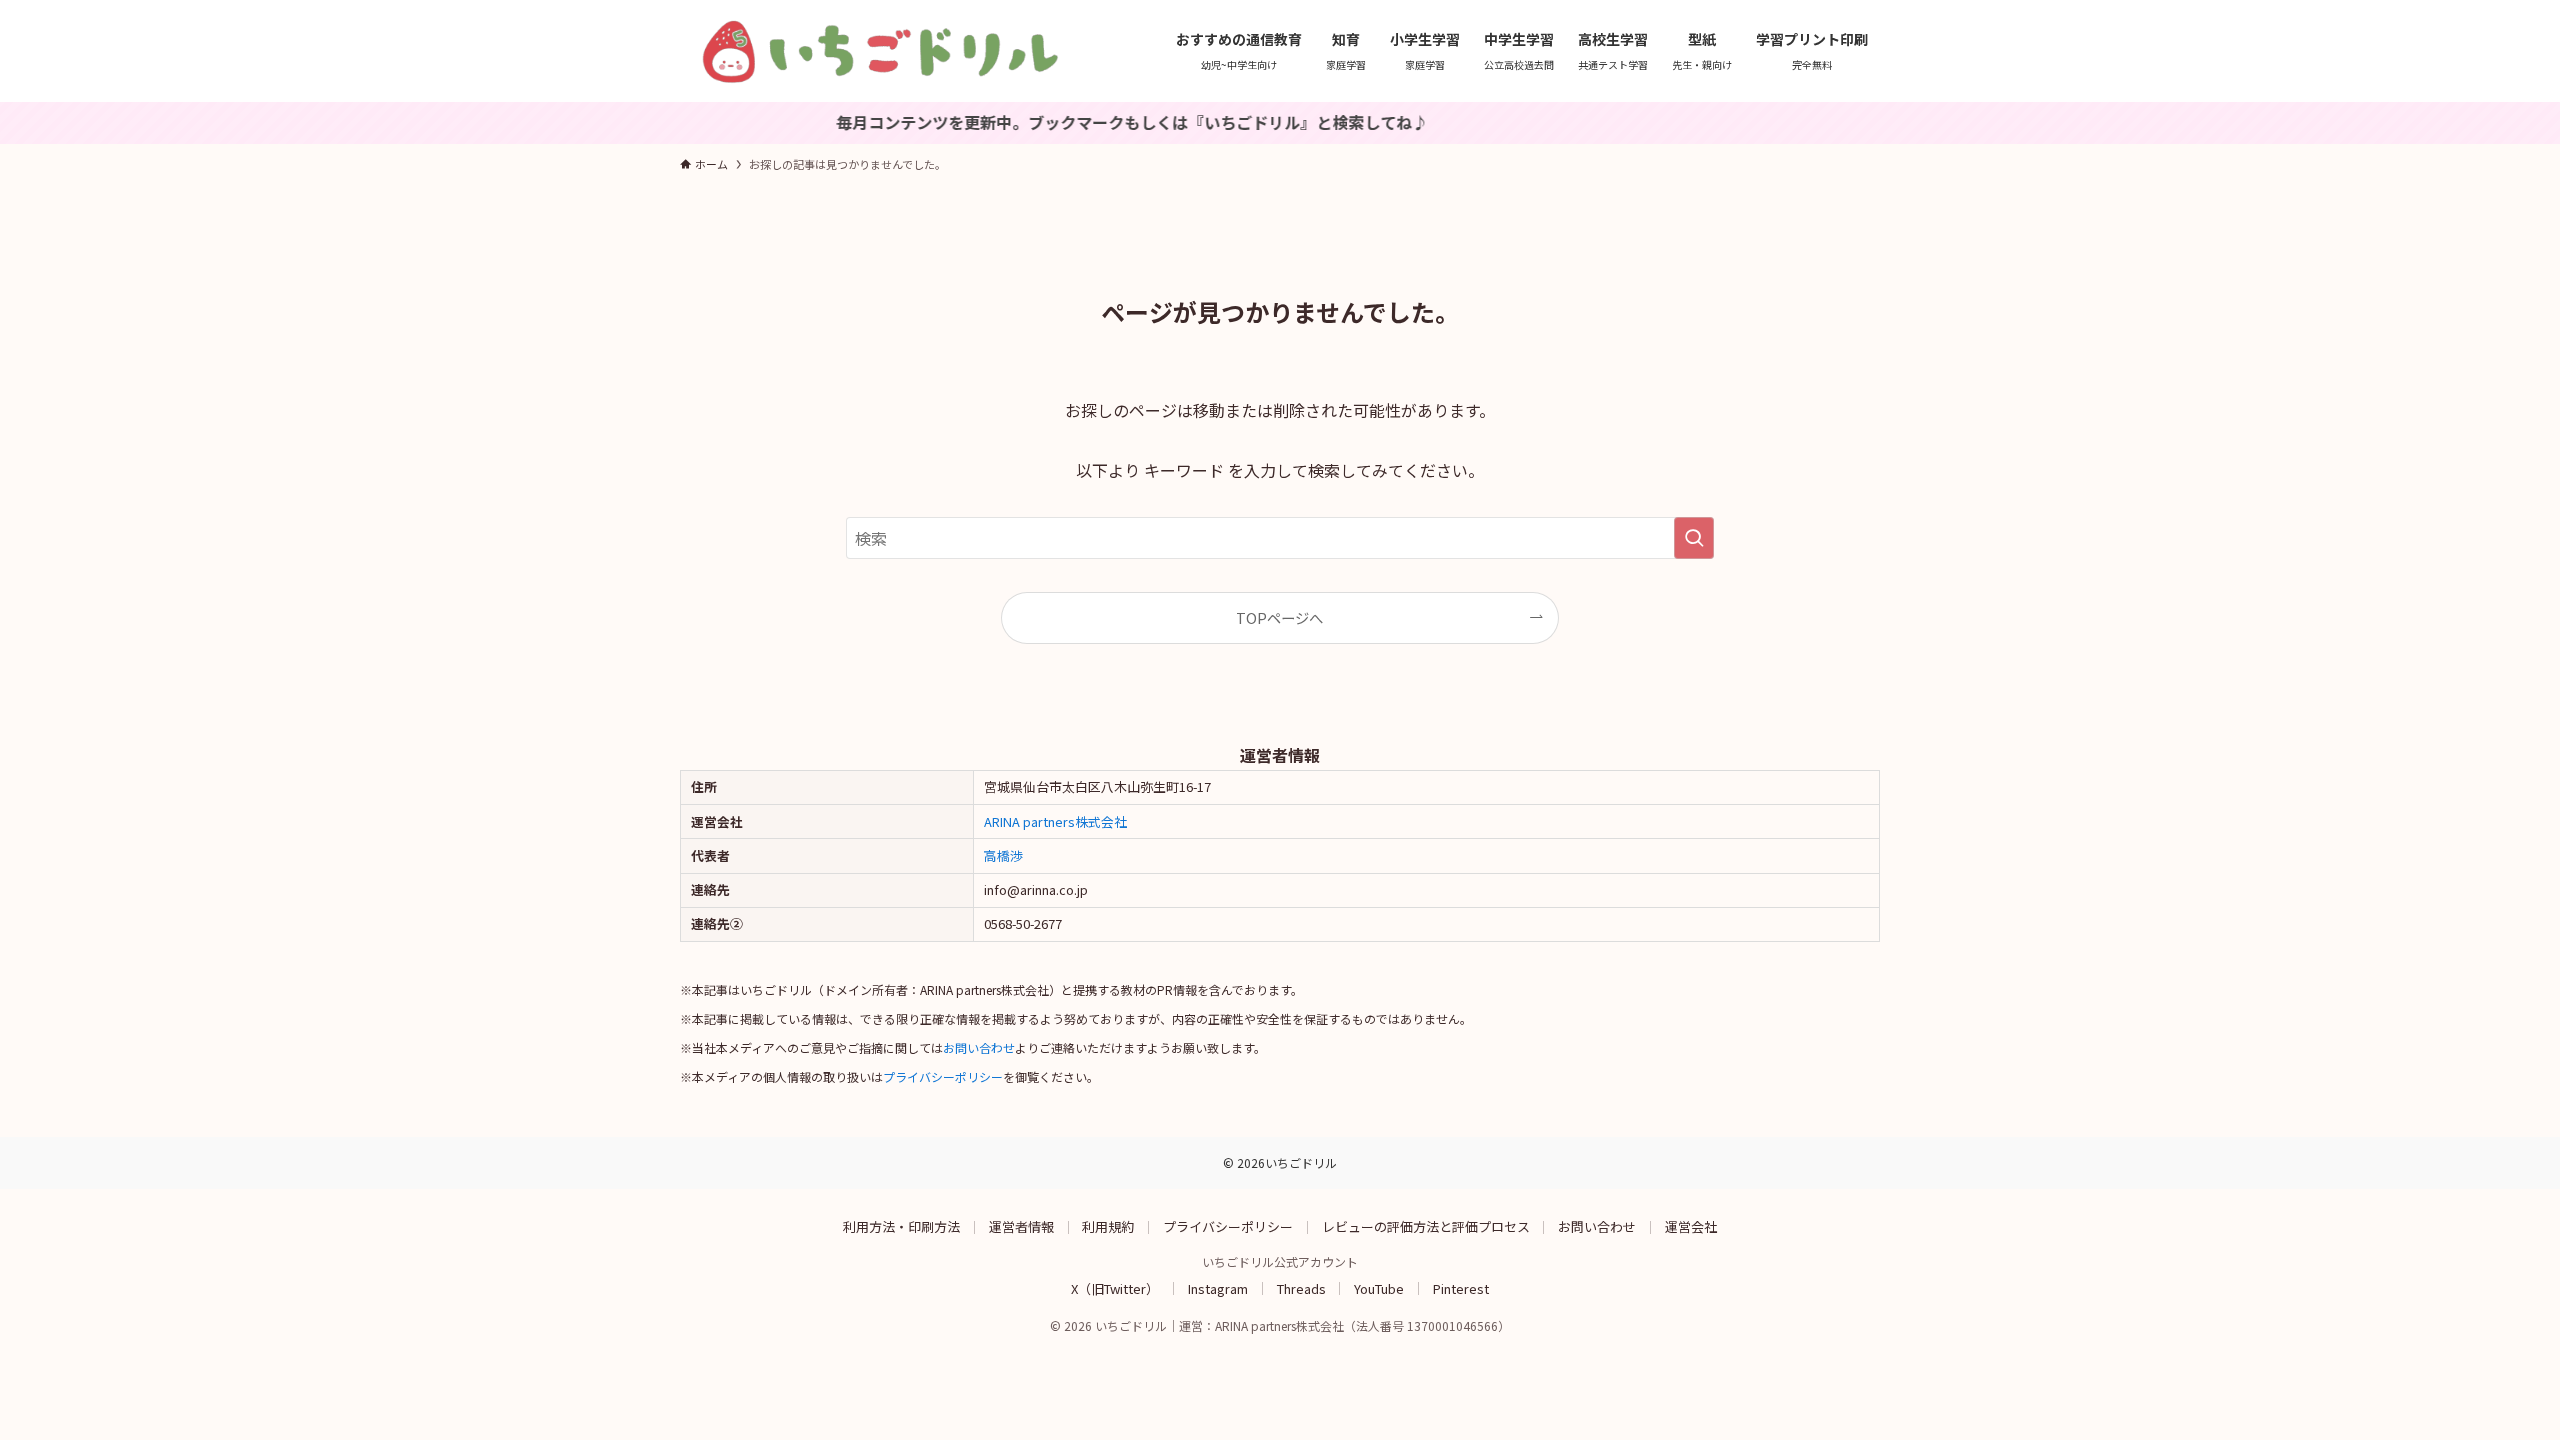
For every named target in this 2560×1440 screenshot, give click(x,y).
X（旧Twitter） (1115, 1287)
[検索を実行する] (1694, 538)
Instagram (1218, 1287)
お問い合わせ (979, 1047)
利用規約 (1108, 1226)
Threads (1301, 1287)
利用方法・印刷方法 (901, 1226)
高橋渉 (1003, 855)
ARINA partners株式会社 (1055, 821)
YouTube (1379, 1287)
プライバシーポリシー (943, 1076)
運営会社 (1691, 1226)
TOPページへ (1279, 617)
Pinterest (1461, 1287)
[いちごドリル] (880, 51)
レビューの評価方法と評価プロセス (1426, 1226)
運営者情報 (1021, 1226)
